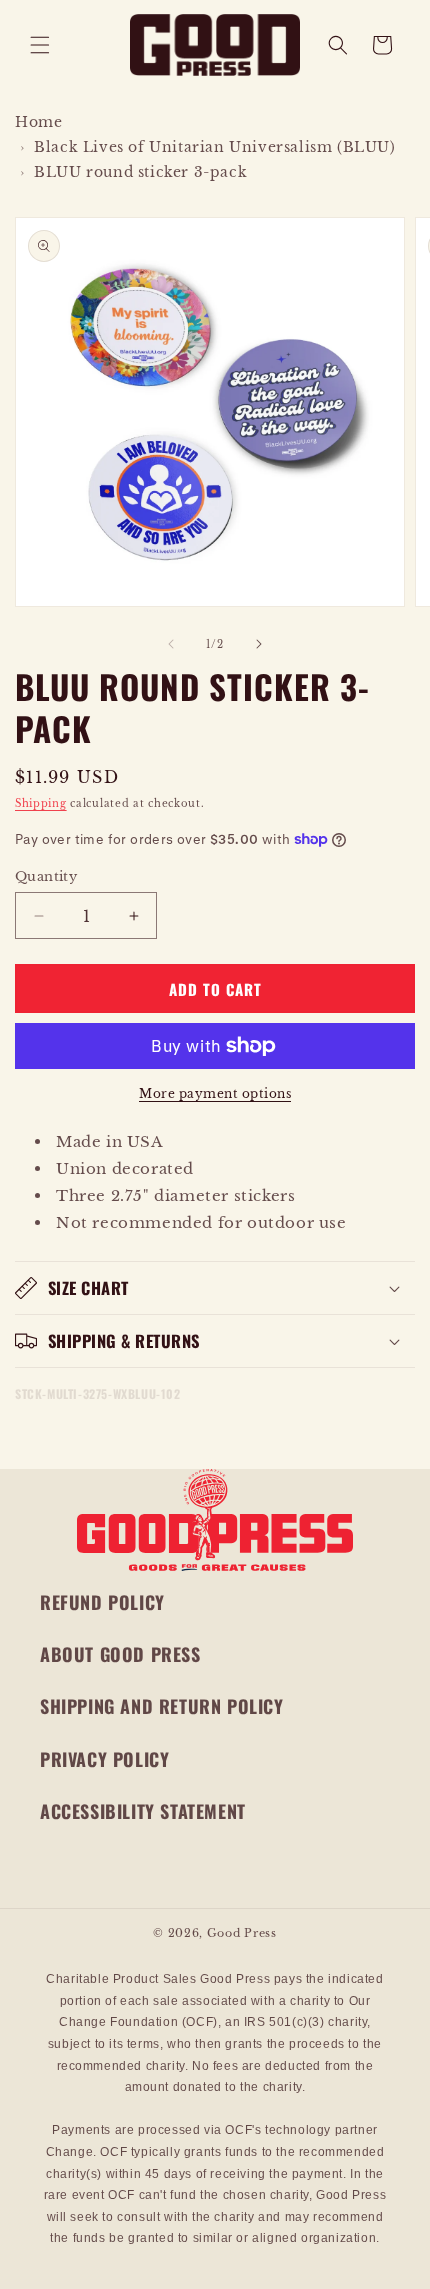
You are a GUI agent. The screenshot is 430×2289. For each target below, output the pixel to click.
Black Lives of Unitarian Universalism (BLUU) (214, 147)
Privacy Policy (104, 1759)
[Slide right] (259, 644)
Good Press (242, 1933)
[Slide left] (171, 644)
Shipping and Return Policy (162, 1706)
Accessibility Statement (143, 1811)
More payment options (215, 1093)
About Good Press (120, 1654)
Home (38, 122)
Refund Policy (102, 1602)
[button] (40, 45)
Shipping (41, 803)
